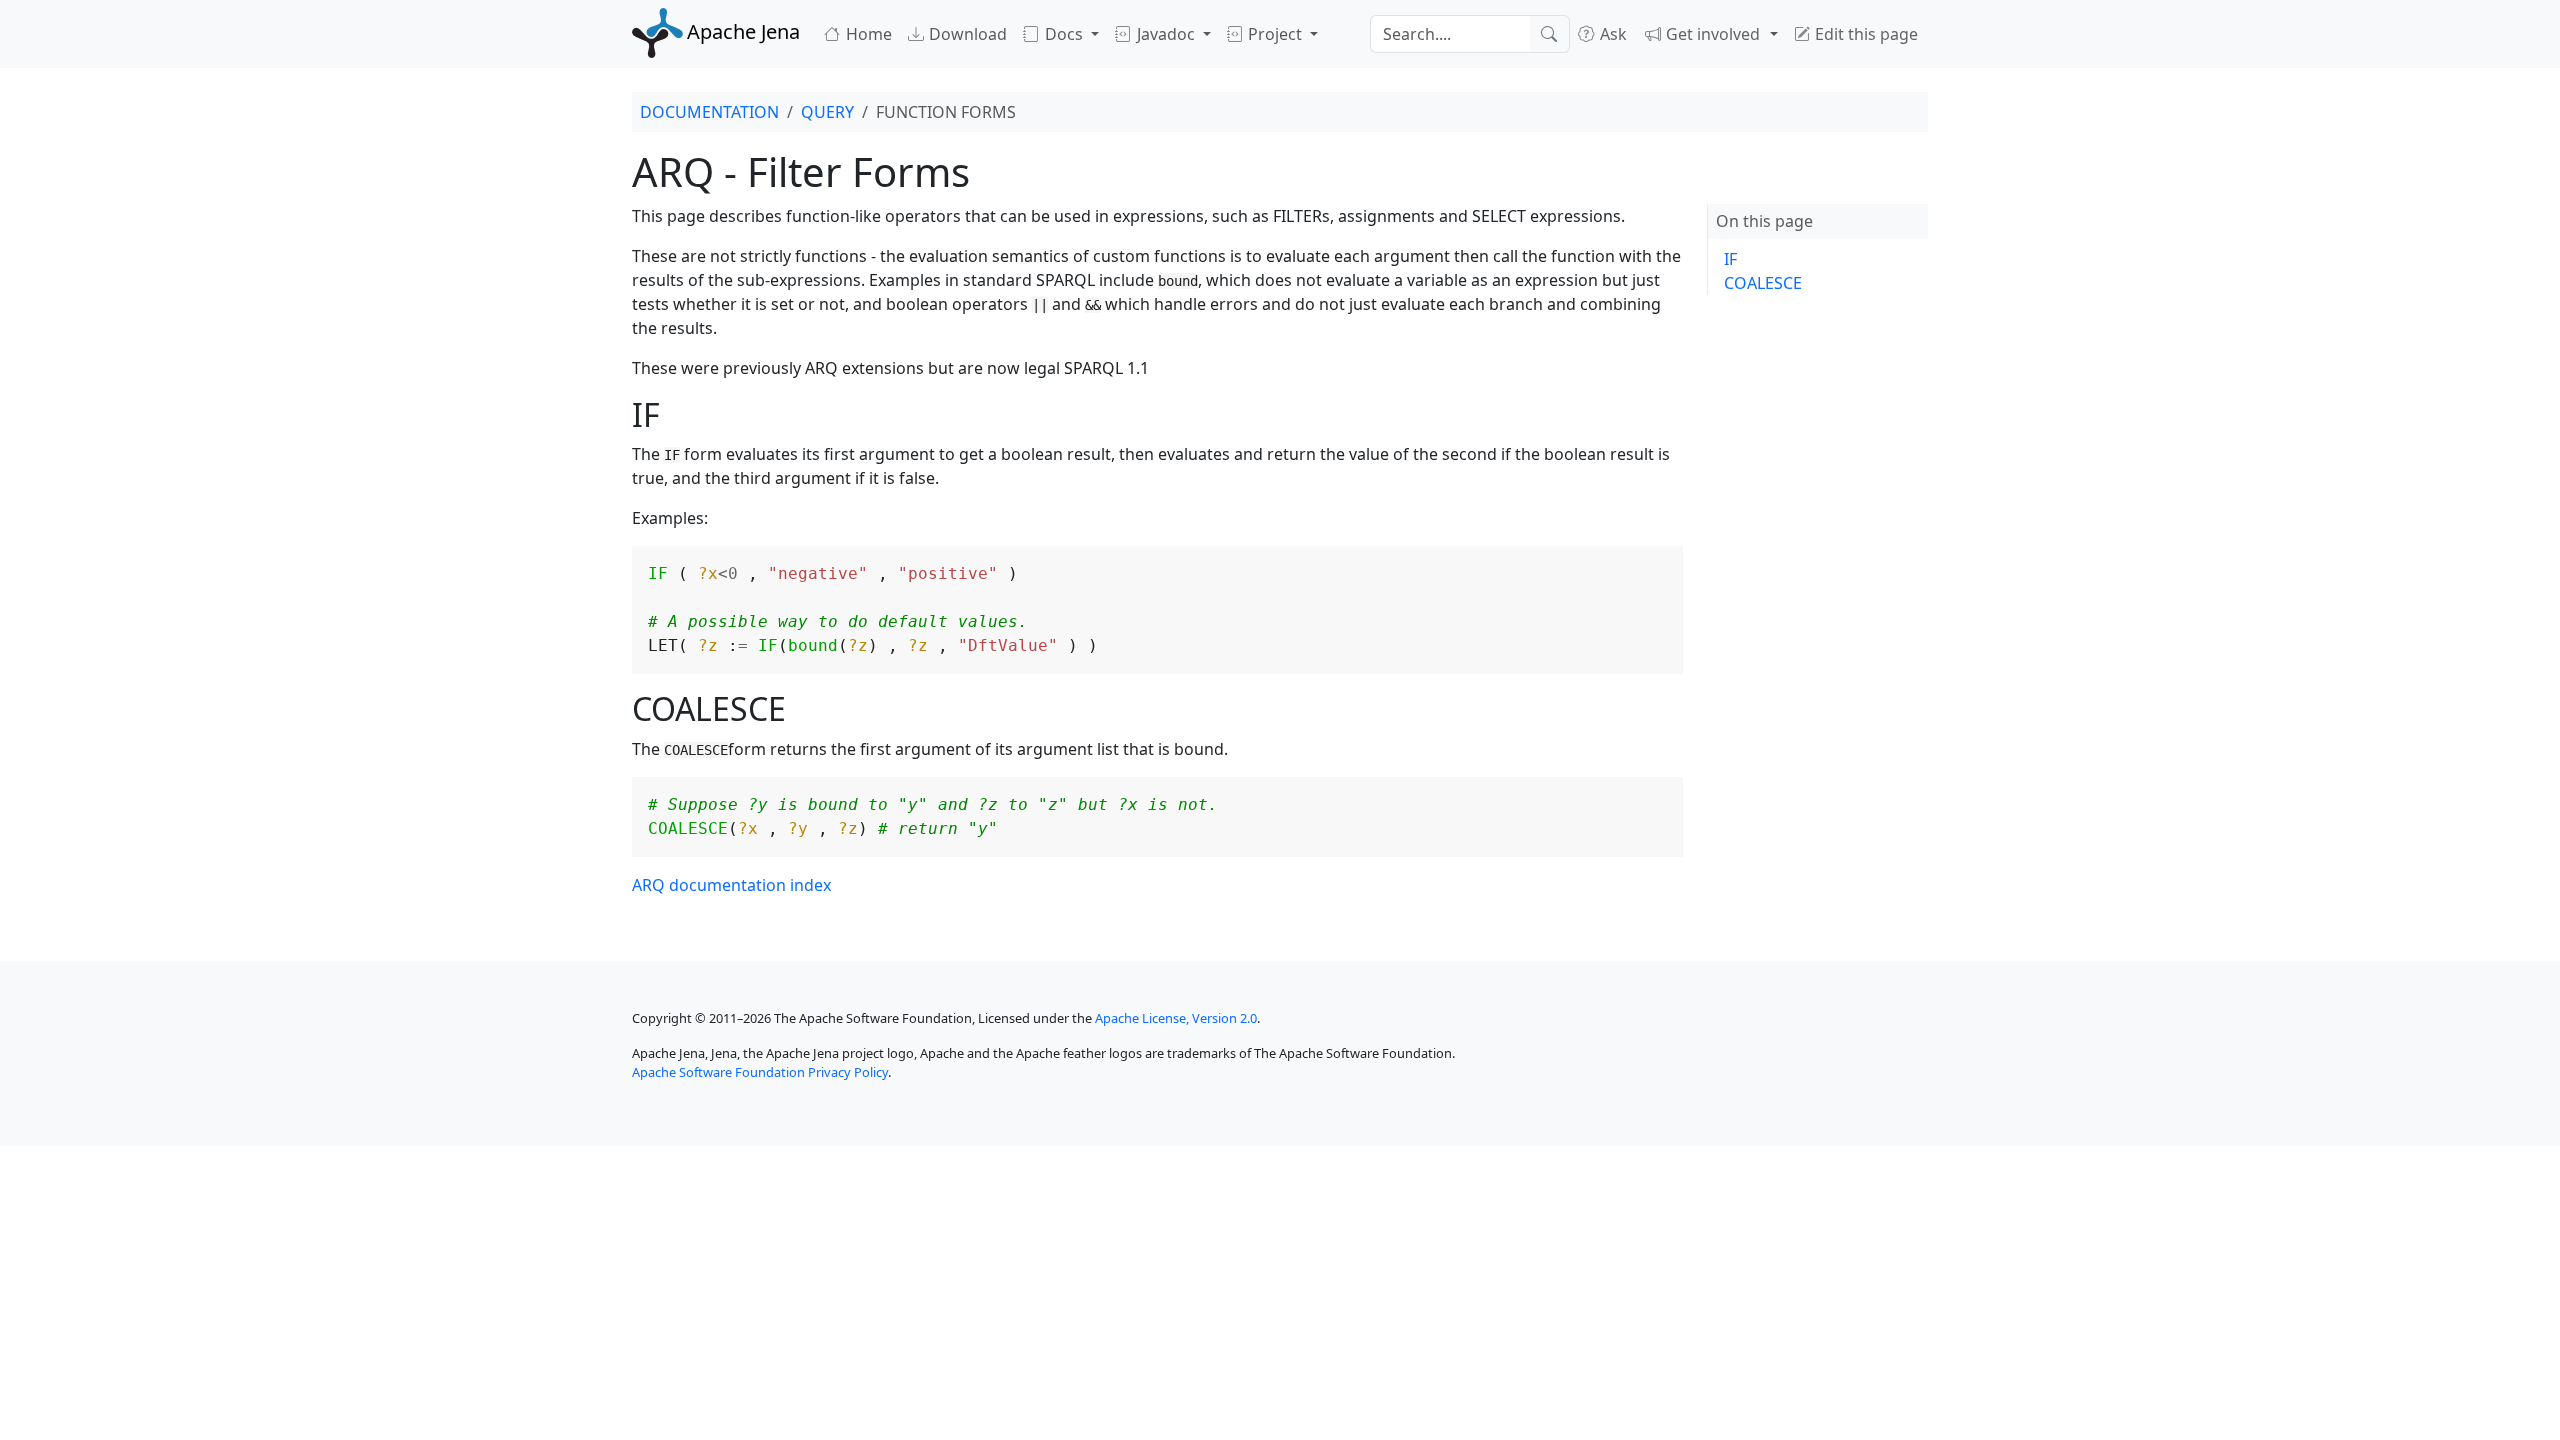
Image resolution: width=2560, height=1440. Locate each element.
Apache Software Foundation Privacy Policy (760, 1072)
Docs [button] (1064, 34)
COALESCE (1763, 283)
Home (867, 34)
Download (966, 34)
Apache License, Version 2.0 (1176, 1018)
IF (1730, 259)
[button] (1711, 34)
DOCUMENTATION (709, 112)
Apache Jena (743, 31)
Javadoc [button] (1166, 34)
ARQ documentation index (731, 885)
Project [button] (1275, 34)
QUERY (827, 112)
